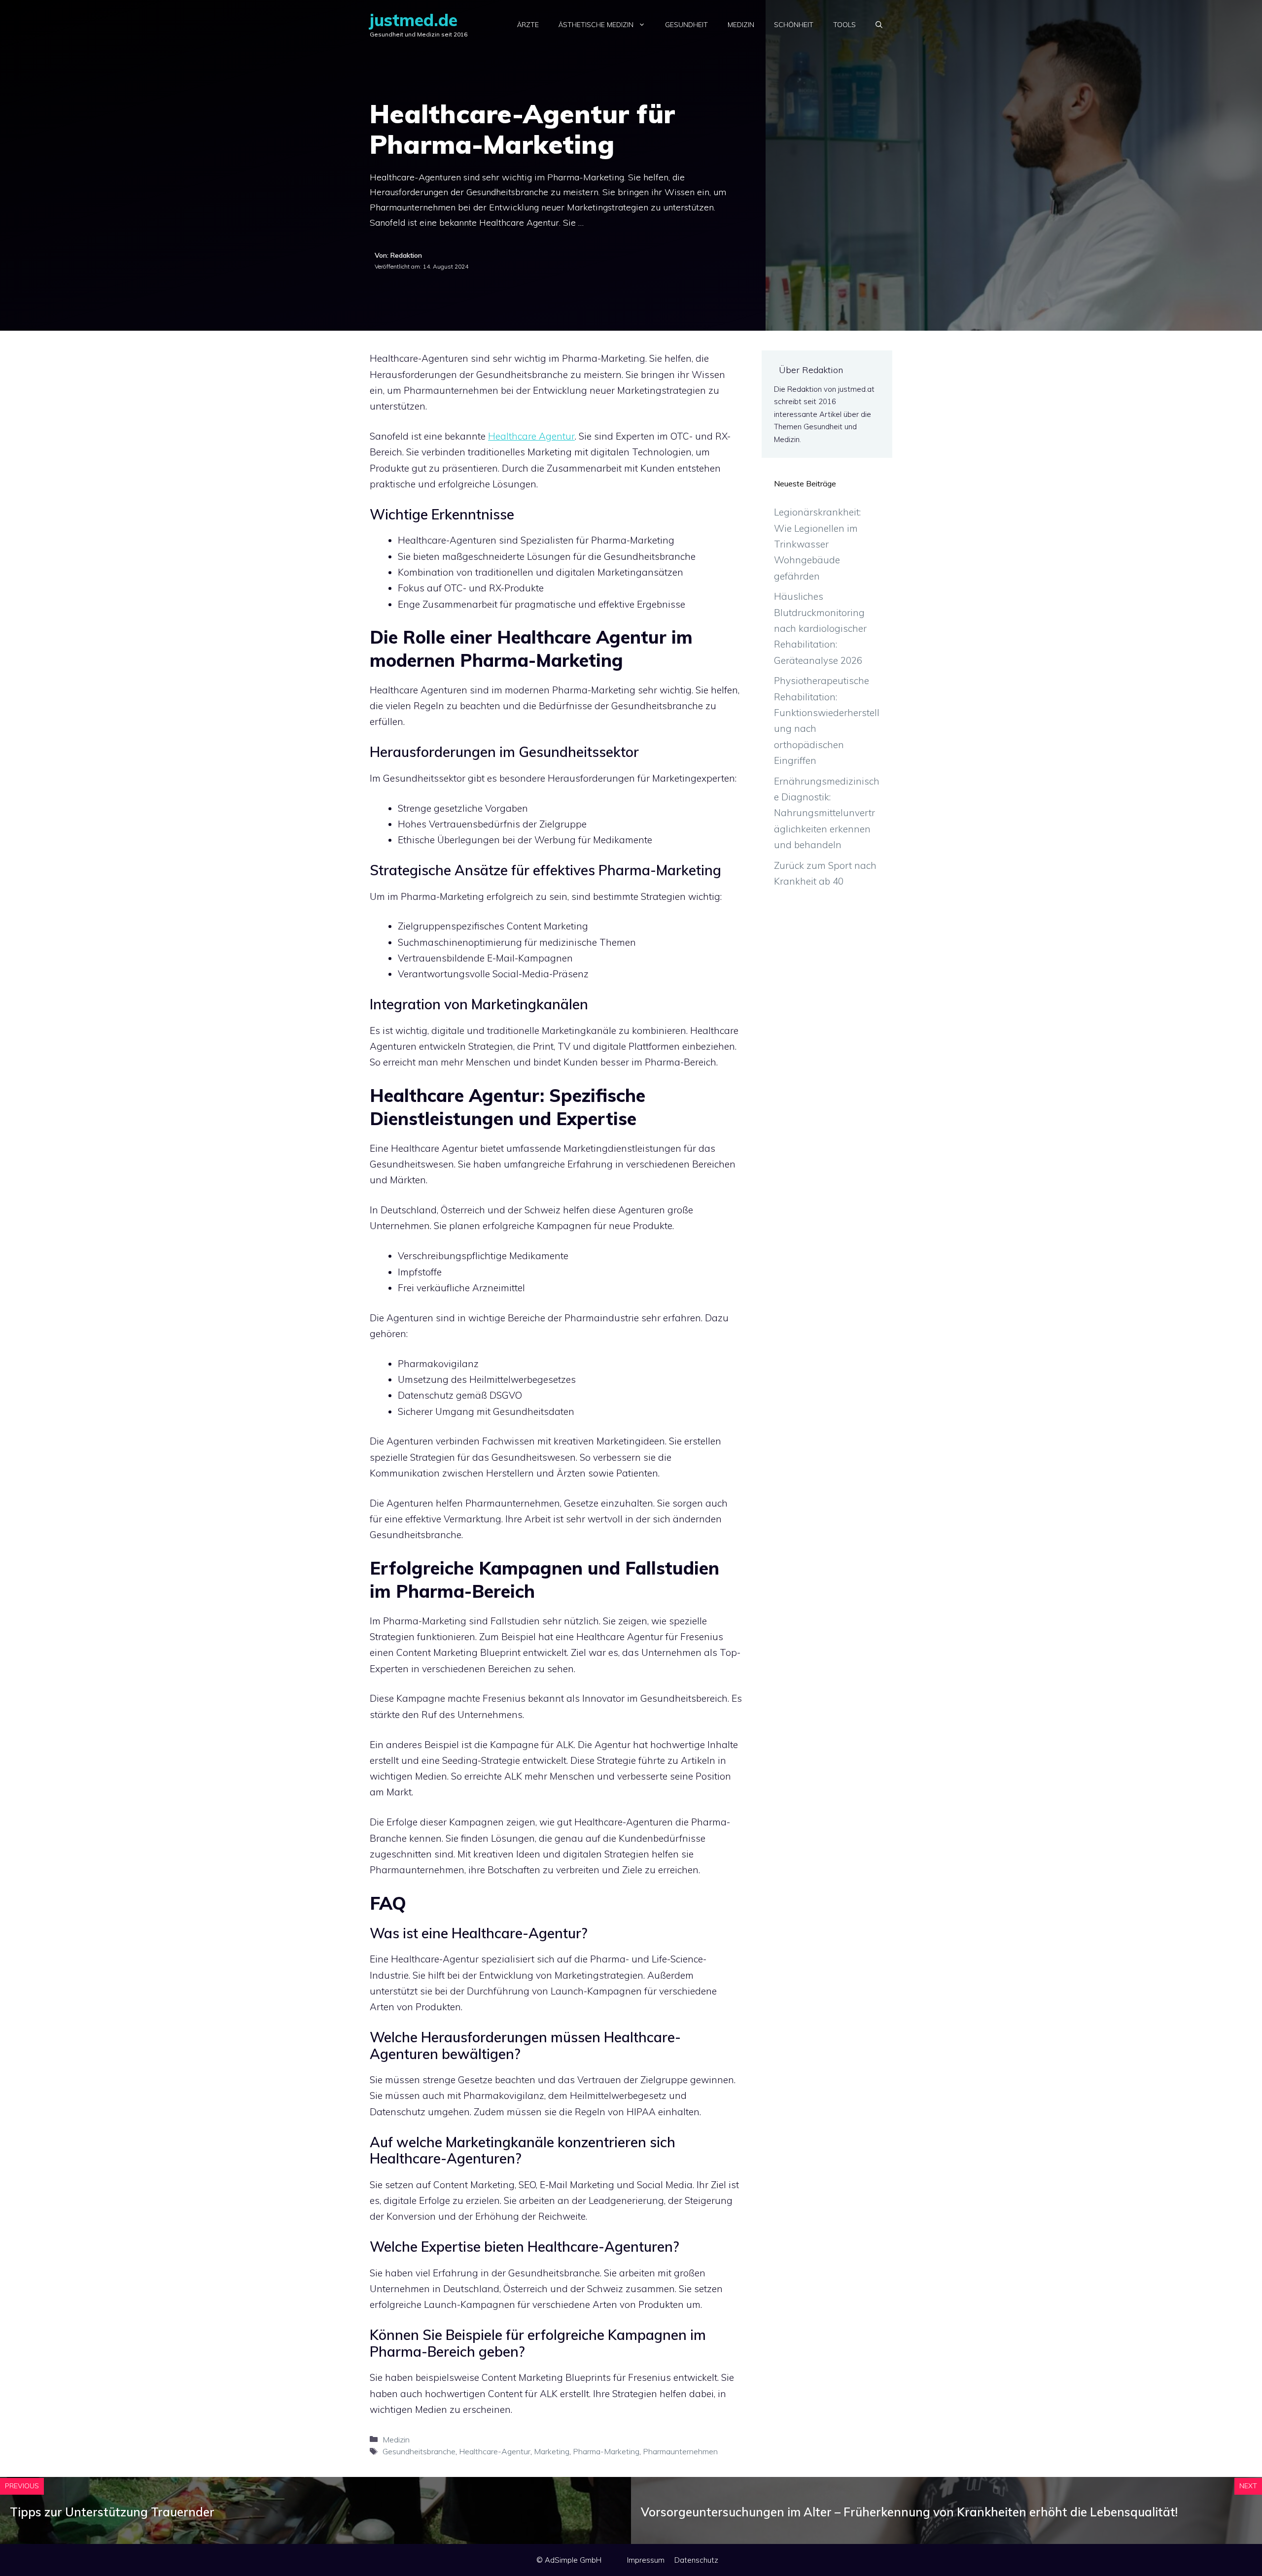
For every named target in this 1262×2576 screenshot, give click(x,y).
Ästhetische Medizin (596, 25)
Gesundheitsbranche (419, 2451)
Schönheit (794, 25)
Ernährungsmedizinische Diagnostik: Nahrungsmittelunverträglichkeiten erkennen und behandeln (827, 813)
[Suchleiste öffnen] (879, 25)
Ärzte (528, 25)
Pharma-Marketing (606, 2451)
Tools (844, 25)
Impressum (646, 2560)
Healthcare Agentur (531, 436)
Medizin (741, 25)
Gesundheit (686, 25)
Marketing (552, 2451)
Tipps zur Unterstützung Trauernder (112, 2512)
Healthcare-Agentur (495, 2451)
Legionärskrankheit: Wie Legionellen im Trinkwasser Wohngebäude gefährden (817, 544)
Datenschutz (696, 2560)
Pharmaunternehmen (680, 2451)
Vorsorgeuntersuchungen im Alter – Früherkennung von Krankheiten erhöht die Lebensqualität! (909, 2512)
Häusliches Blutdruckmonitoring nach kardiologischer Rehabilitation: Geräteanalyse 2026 (820, 628)
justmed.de (414, 20)
